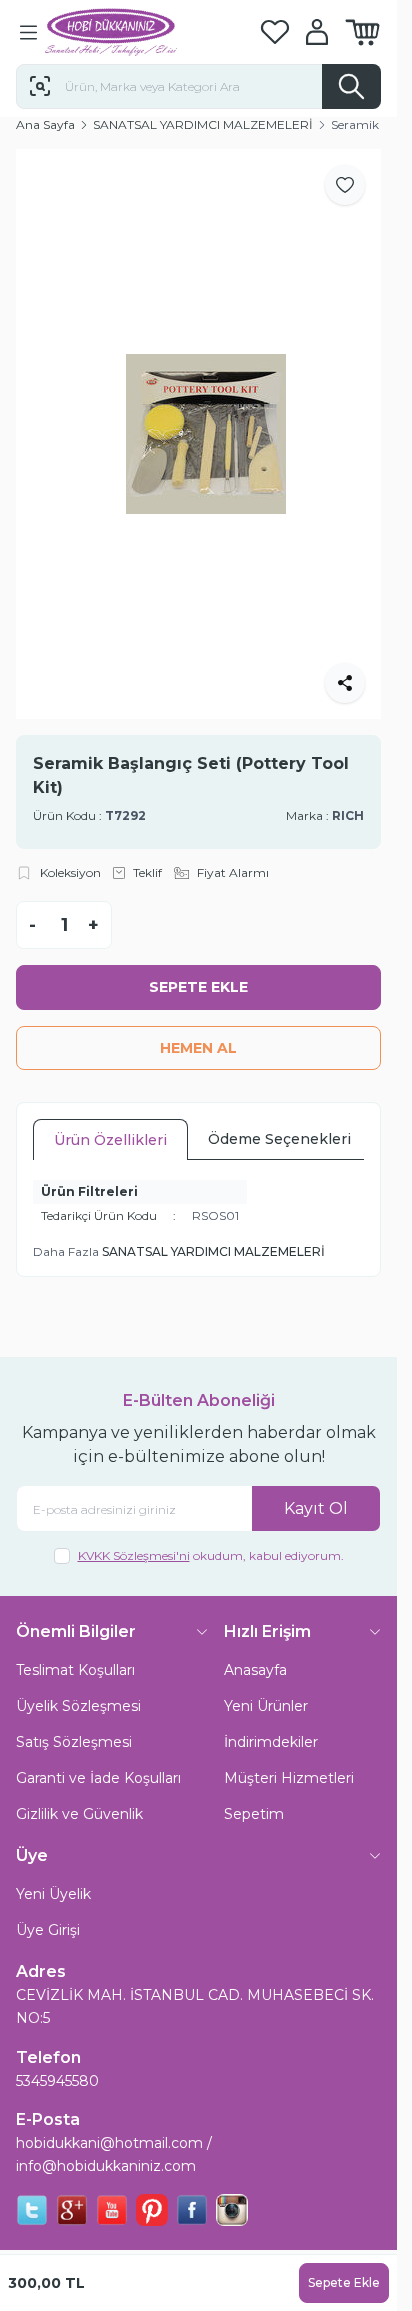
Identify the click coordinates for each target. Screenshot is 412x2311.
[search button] (351, 86)
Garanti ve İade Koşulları (98, 1756)
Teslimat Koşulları (75, 1648)
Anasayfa (255, 1648)
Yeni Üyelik (53, 1872)
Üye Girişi (48, 1908)
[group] (198, 423)
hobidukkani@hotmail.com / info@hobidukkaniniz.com (114, 2132)
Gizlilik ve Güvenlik (79, 1792)
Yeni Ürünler (266, 1684)
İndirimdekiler (271, 1720)
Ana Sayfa (45, 124)
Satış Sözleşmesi (74, 1720)
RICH (348, 792)
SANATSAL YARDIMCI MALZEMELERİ (203, 124)
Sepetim (254, 1792)
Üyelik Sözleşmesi (78, 1684)
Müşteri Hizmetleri (289, 1756)
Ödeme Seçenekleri (279, 1117)
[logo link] (141, 32)
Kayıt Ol (316, 1485)
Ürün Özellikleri (110, 1118)
